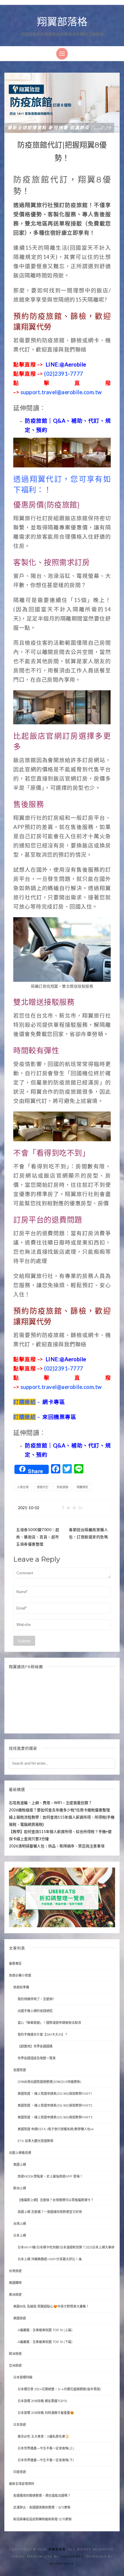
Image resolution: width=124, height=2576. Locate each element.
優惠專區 (15, 1964)
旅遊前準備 (21, 1987)
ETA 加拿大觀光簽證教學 (35, 2141)
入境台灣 (23, 1487)
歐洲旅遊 (15, 2354)
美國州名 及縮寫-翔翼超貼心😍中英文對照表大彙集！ (51, 2306)
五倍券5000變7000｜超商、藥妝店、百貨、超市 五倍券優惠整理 (38, 1537)
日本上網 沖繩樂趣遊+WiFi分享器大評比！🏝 (50, 2259)
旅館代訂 (43, 1487)
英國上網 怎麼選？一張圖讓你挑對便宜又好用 (50, 2212)
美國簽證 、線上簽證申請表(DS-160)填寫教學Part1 (55, 2094)
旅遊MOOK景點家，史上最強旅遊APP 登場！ (50, 2176)
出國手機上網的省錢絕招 (35, 2011)
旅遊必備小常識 (20, 1975)
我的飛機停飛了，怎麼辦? (36, 1999)
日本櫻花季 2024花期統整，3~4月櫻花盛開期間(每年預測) (59, 2389)
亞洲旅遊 (15, 2366)
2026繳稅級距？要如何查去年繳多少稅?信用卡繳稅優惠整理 (59, 1810)
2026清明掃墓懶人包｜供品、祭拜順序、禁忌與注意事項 (57, 1846)
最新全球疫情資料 (22, 2484)
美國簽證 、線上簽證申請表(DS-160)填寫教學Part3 (55, 2117)
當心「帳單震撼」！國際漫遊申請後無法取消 (49, 2023)
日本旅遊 (20, 2425)
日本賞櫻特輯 (23, 2377)
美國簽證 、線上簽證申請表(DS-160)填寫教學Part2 (55, 2105)
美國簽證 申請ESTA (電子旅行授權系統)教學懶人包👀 (56, 2129)
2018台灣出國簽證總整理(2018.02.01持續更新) (49, 2082)
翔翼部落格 (62, 22)
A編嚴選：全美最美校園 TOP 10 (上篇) (45, 2330)
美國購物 (15, 2283)
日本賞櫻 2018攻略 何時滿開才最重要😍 (46, 2413)
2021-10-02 (29, 1508)
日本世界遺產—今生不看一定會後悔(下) (46, 2460)
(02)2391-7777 (48, 374)
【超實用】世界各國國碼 (35, 2046)
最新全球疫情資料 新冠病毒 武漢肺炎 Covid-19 (59, 128)
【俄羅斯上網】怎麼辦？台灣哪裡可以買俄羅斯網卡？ (56, 2200)
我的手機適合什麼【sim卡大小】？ (43, 2035)
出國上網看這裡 (20, 2153)
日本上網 (20, 2235)
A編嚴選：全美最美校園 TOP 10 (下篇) (45, 2342)
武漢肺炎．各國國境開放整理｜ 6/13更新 (42, 2507)
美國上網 (20, 2165)
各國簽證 (20, 2070)
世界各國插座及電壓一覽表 (37, 2058)
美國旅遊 (20, 2318)
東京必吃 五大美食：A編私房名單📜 (43, 2436)
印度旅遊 (20, 2472)
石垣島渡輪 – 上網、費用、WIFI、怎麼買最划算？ (50, 1803)
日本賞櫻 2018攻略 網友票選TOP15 (42, 2401)
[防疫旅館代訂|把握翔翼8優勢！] (62, 102)
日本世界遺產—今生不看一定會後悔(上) (46, 2448)
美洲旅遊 (15, 2295)
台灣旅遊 (15, 2271)
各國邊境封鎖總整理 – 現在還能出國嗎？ (42, 2496)
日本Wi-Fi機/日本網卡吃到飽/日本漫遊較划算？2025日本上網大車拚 (66, 2247)
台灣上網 (20, 2224)
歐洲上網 (20, 2188)
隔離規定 (82, 1487)
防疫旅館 (63, 1487)
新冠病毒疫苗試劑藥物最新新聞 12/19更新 (43, 2519)
